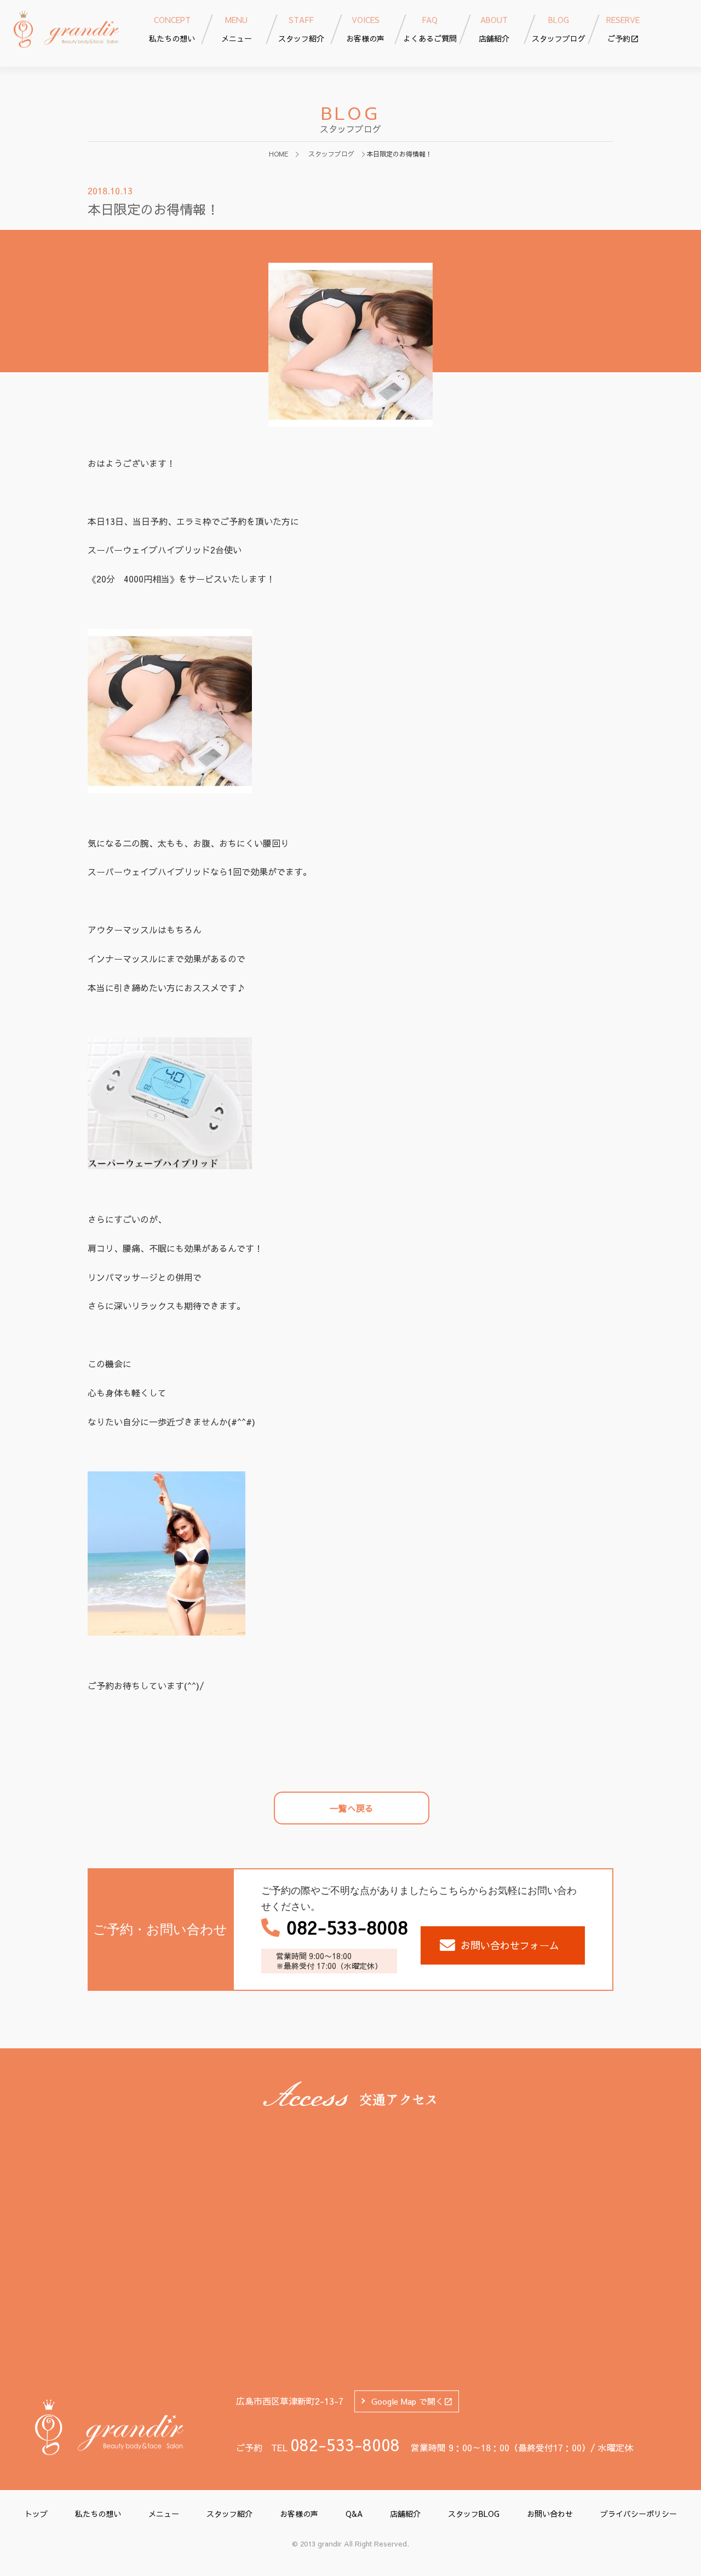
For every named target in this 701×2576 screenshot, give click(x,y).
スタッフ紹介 (229, 2514)
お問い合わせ (550, 2514)
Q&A (354, 2514)
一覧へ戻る (352, 1808)
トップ (36, 2514)
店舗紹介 (405, 2514)
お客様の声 (299, 2514)
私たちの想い (98, 2514)
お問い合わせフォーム (510, 1945)
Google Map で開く (407, 2401)
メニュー (164, 2514)
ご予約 (623, 29)
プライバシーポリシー (639, 2514)
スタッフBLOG (474, 2514)
